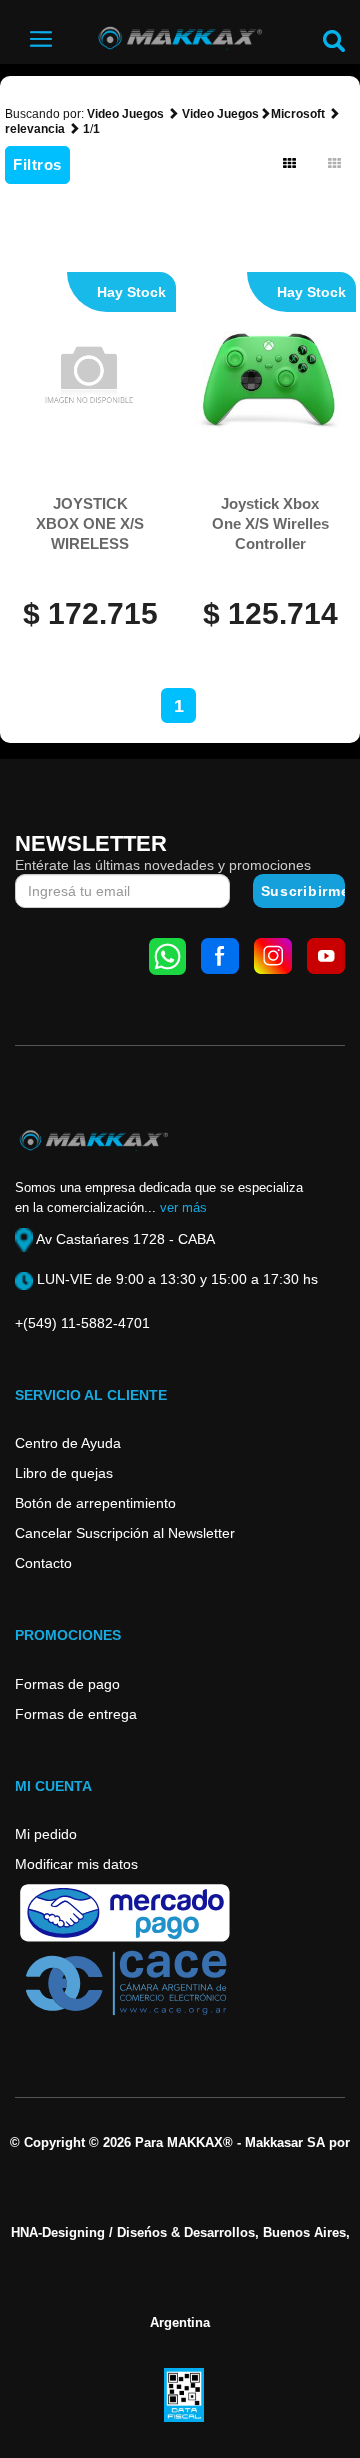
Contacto (43, 1563)
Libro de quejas (64, 1473)
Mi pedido (46, 1834)
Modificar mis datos (76, 1864)
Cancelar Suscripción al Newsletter (125, 1533)
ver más (183, 1207)
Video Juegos (125, 114)
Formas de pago (67, 1684)
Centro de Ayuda (68, 1443)
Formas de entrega (76, 1714)
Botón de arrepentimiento (95, 1503)
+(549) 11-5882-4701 (82, 1323)
